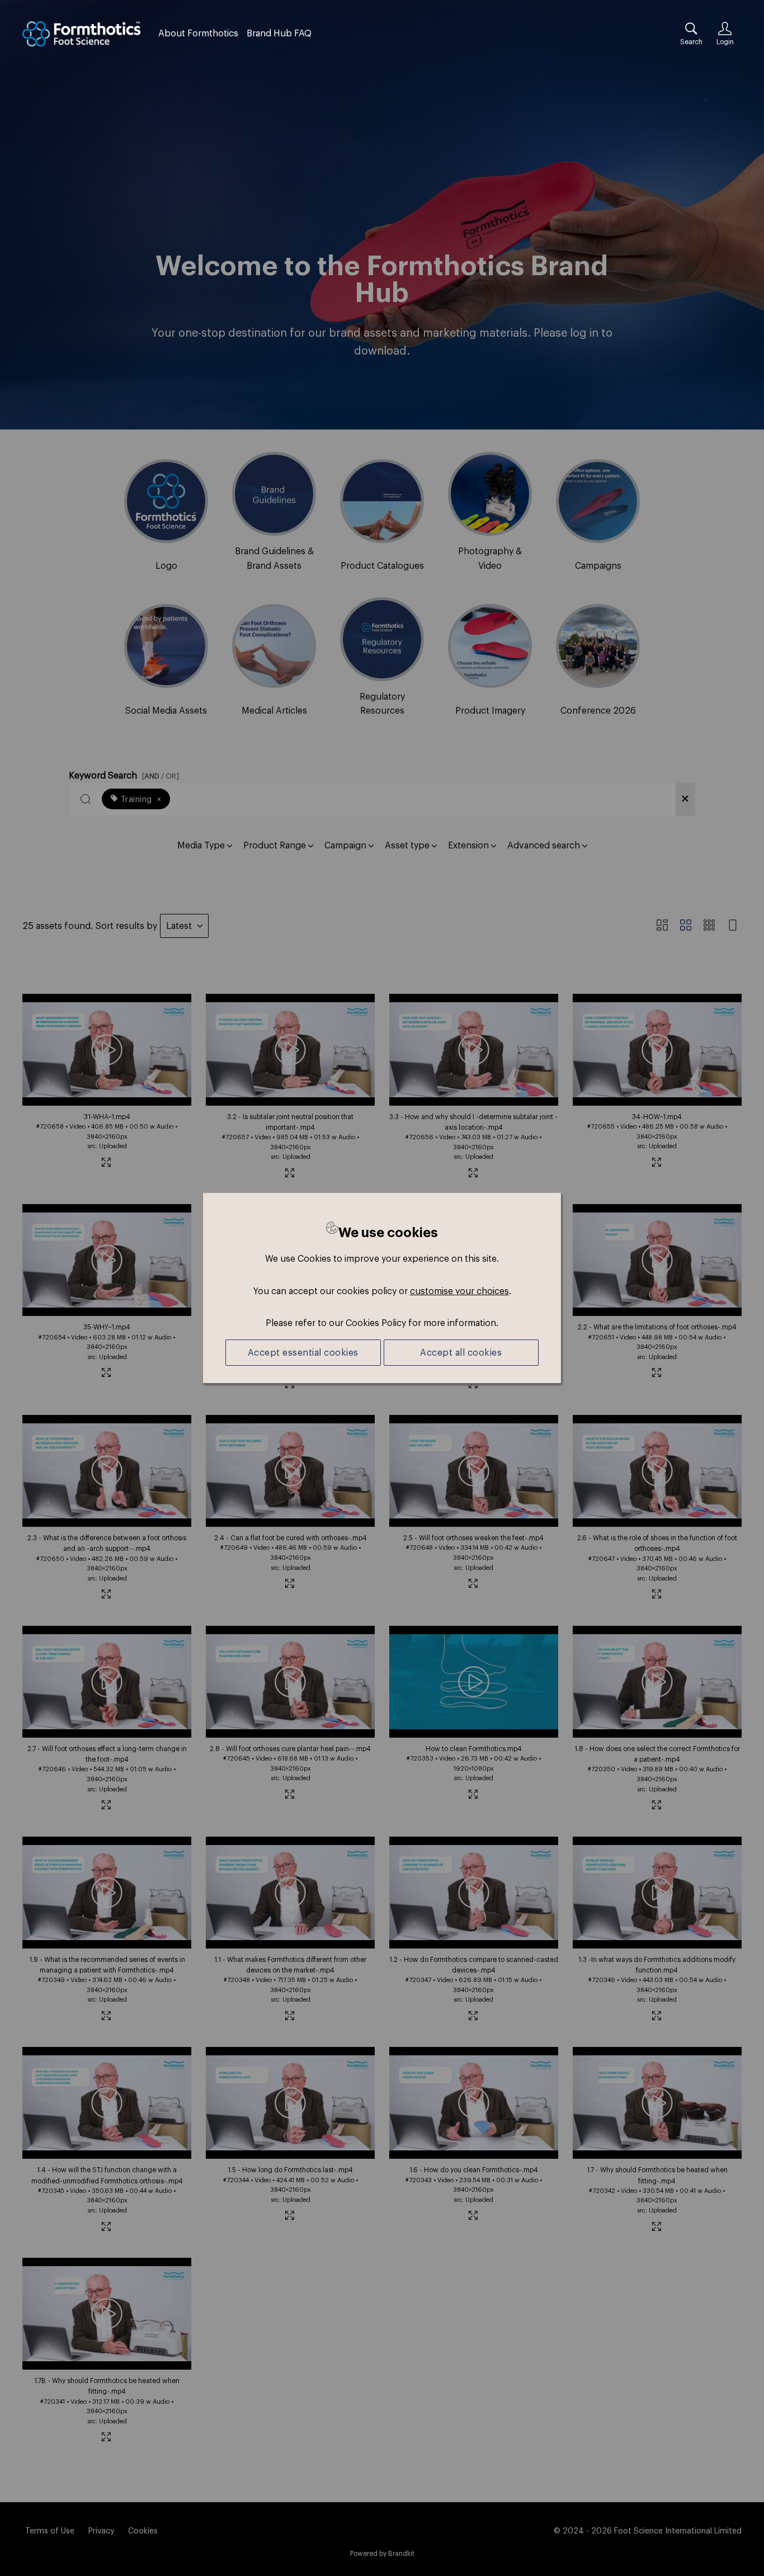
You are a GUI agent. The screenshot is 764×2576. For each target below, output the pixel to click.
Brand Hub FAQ (279, 33)
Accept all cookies (461, 1352)
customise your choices (459, 1291)
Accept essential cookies (303, 1352)
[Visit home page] (81, 34)
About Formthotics (198, 33)
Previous (38, 203)
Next (726, 203)
